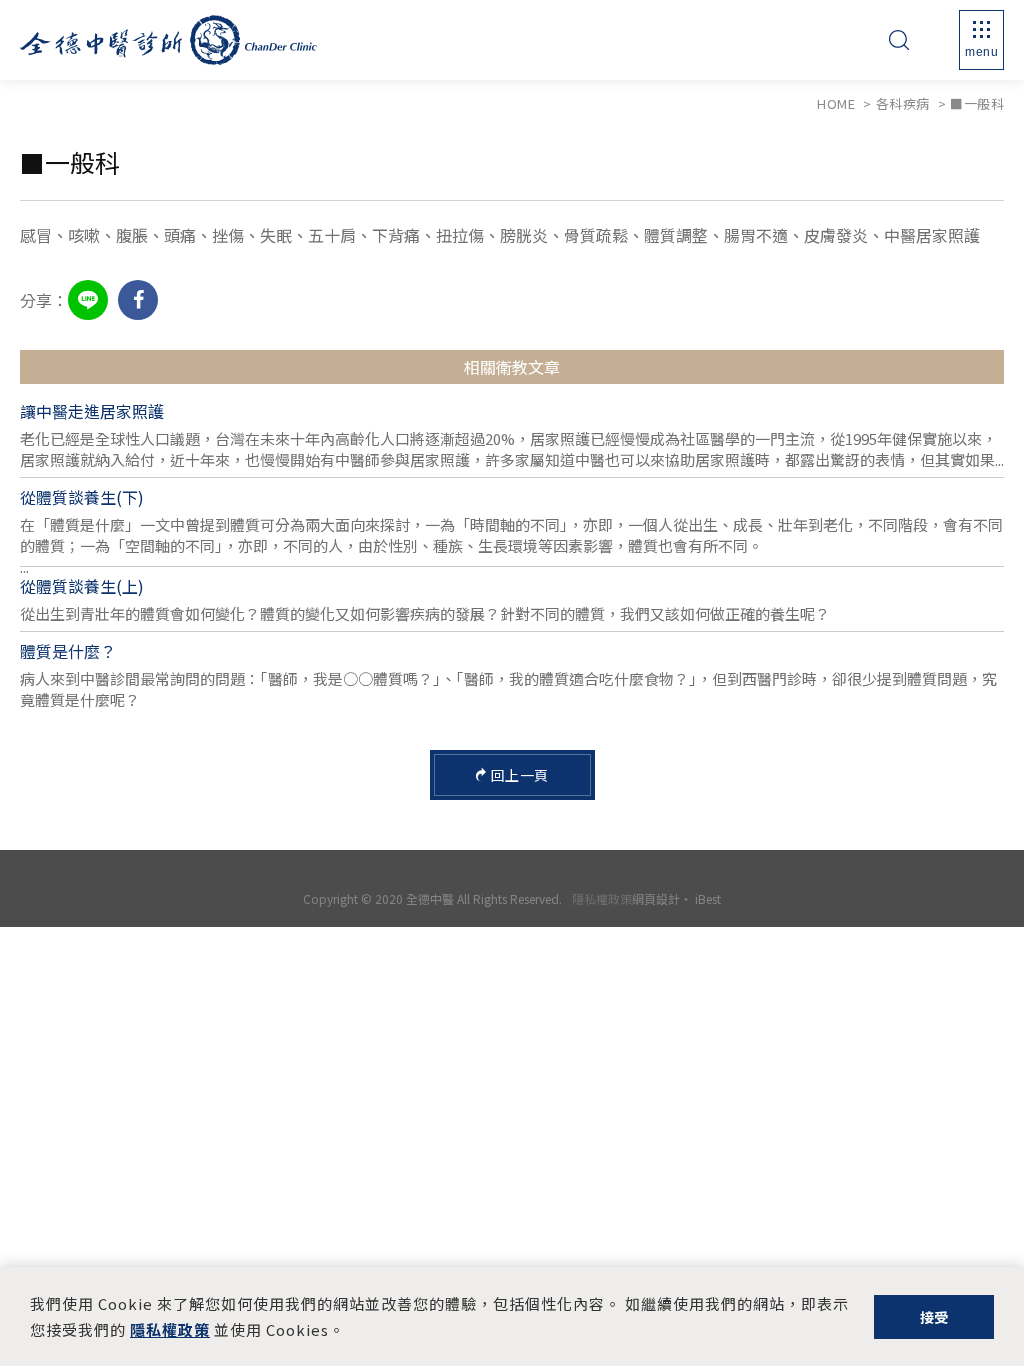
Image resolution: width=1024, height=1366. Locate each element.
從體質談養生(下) (82, 497)
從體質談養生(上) (82, 586)
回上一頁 (520, 775)
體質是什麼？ (68, 651)
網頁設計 (656, 898)
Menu (981, 52)
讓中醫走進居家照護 (92, 411)
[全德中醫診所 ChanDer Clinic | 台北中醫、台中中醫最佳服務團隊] (168, 40)
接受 (934, 1317)
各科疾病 (903, 103)
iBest (708, 898)
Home (836, 103)
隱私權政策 (602, 898)
